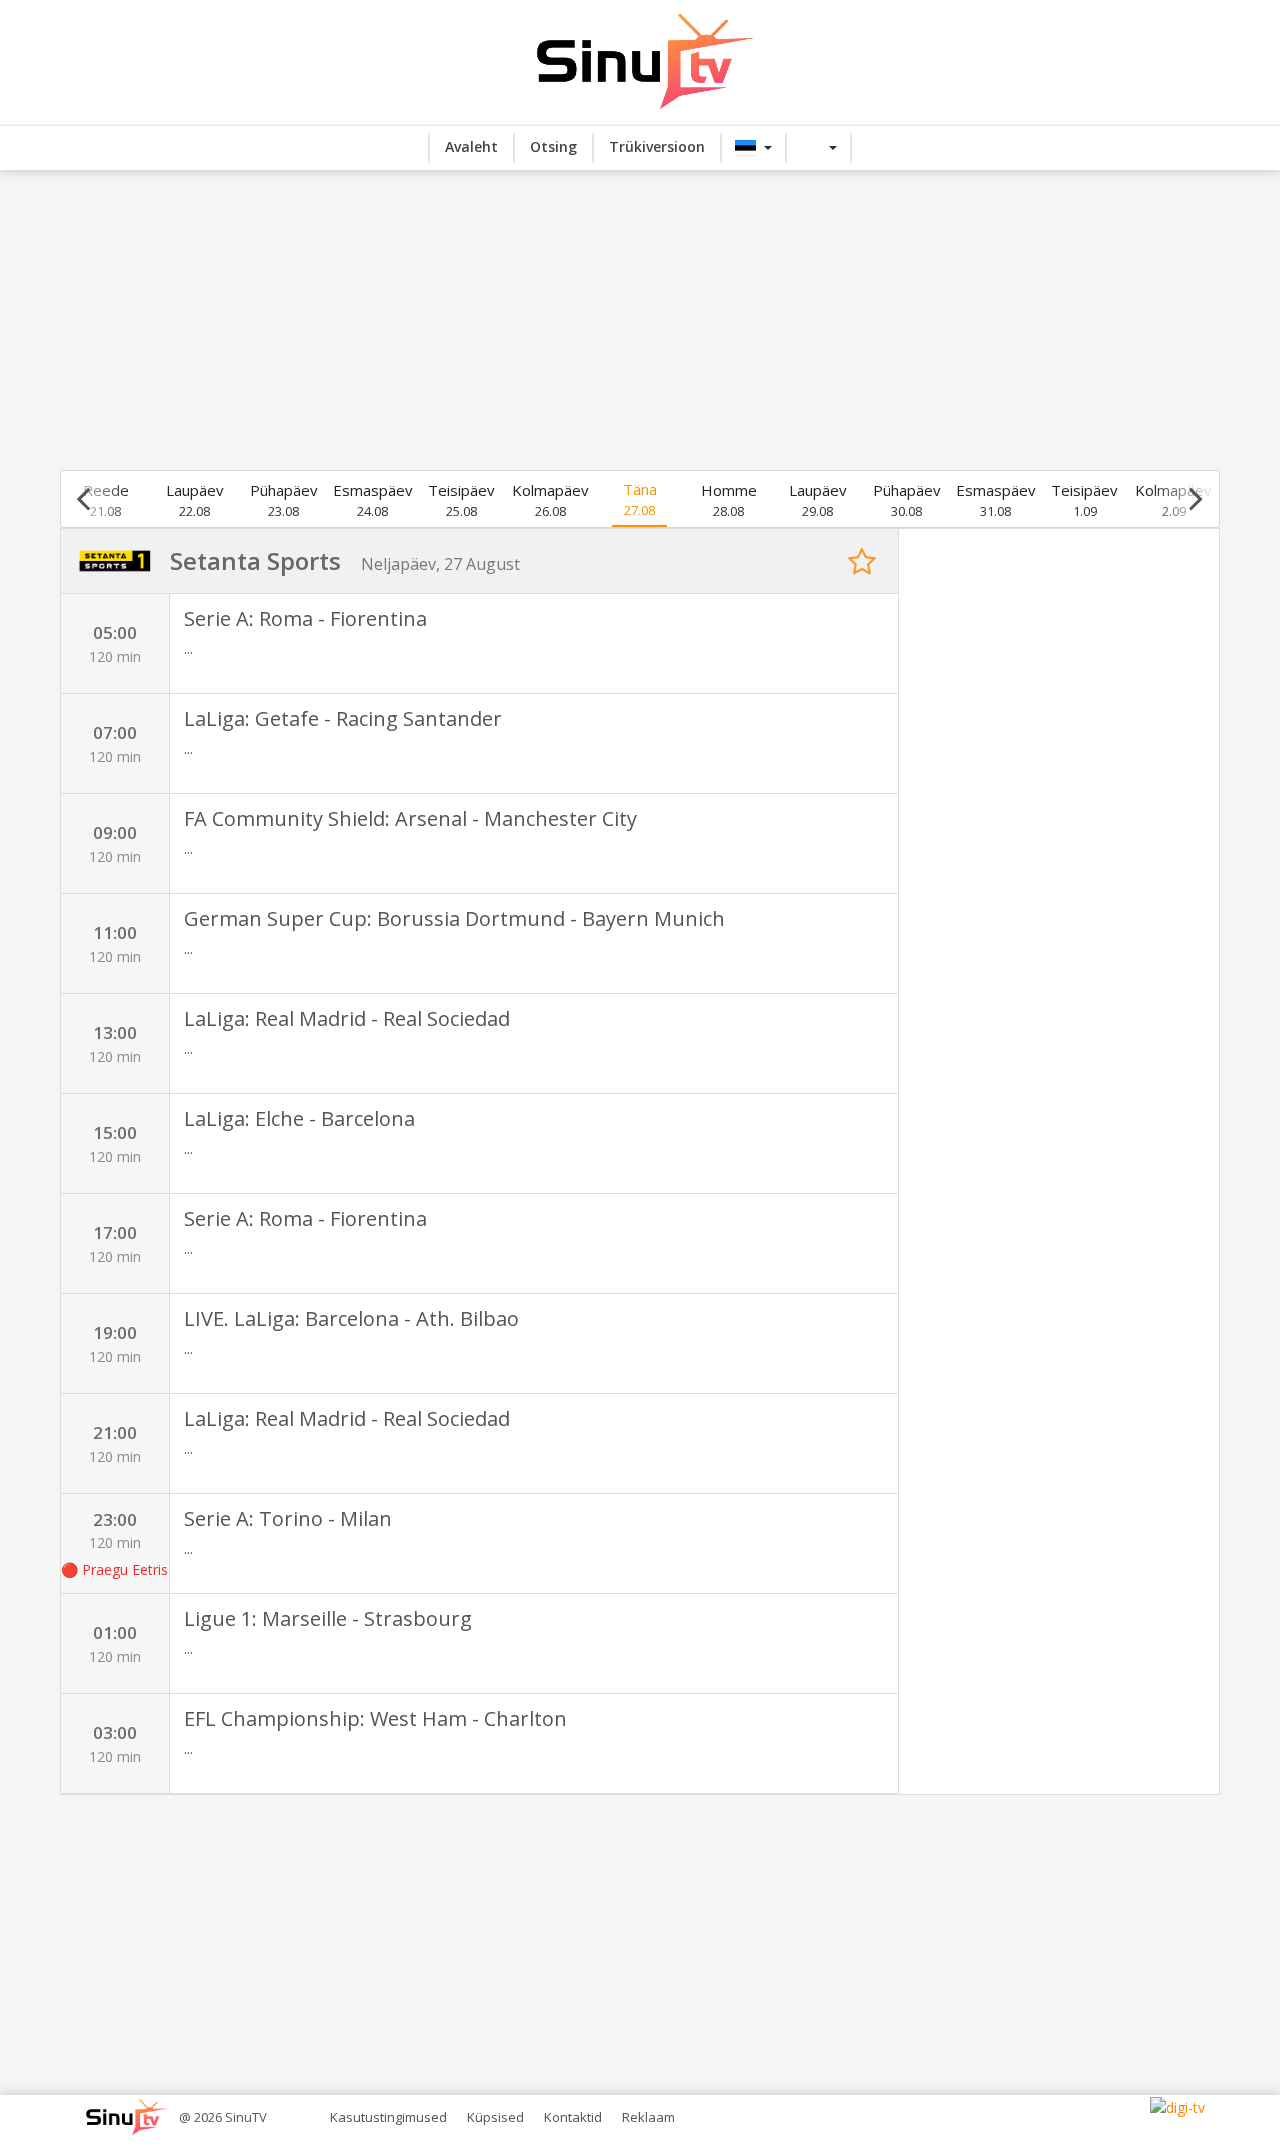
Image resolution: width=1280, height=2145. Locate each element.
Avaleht (471, 146)
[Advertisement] (640, 320)
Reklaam (648, 2117)
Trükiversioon (657, 146)
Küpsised (495, 2117)
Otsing (553, 146)
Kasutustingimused (388, 2117)
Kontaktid (573, 2117)
